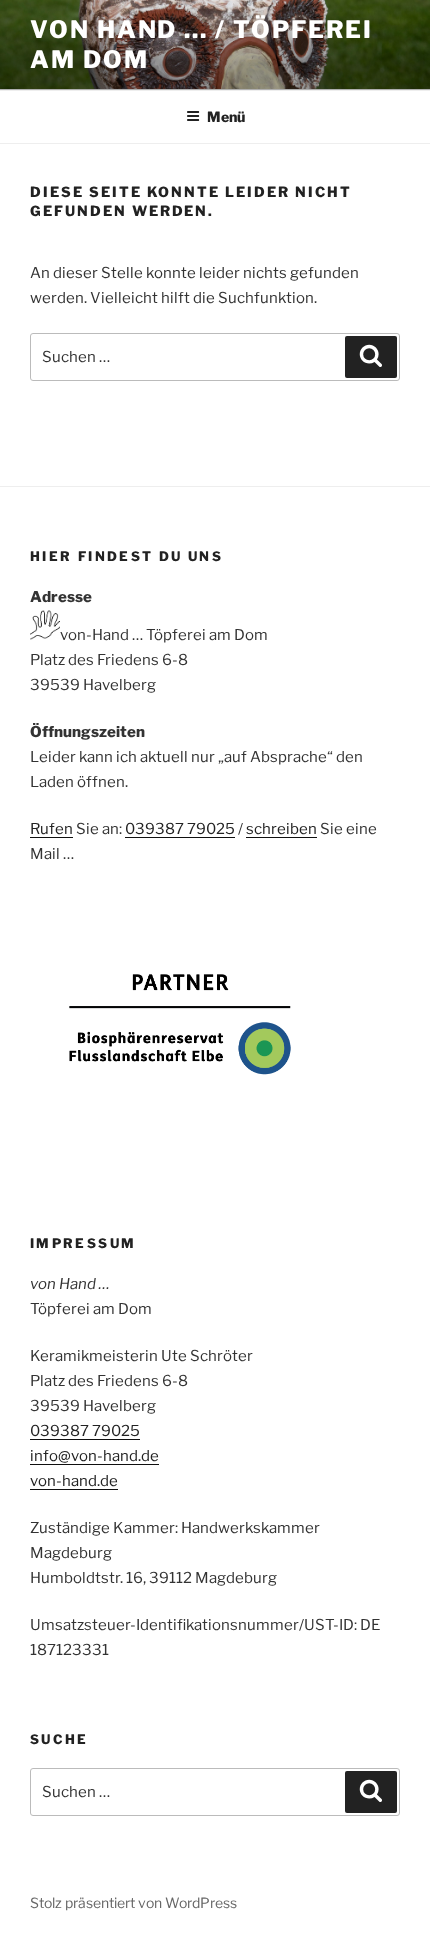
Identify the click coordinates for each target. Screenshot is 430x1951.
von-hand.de (74, 1481)
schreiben (281, 829)
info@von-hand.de (94, 1456)
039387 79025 (180, 829)
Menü (226, 116)
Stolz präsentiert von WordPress (133, 1902)
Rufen (51, 829)
